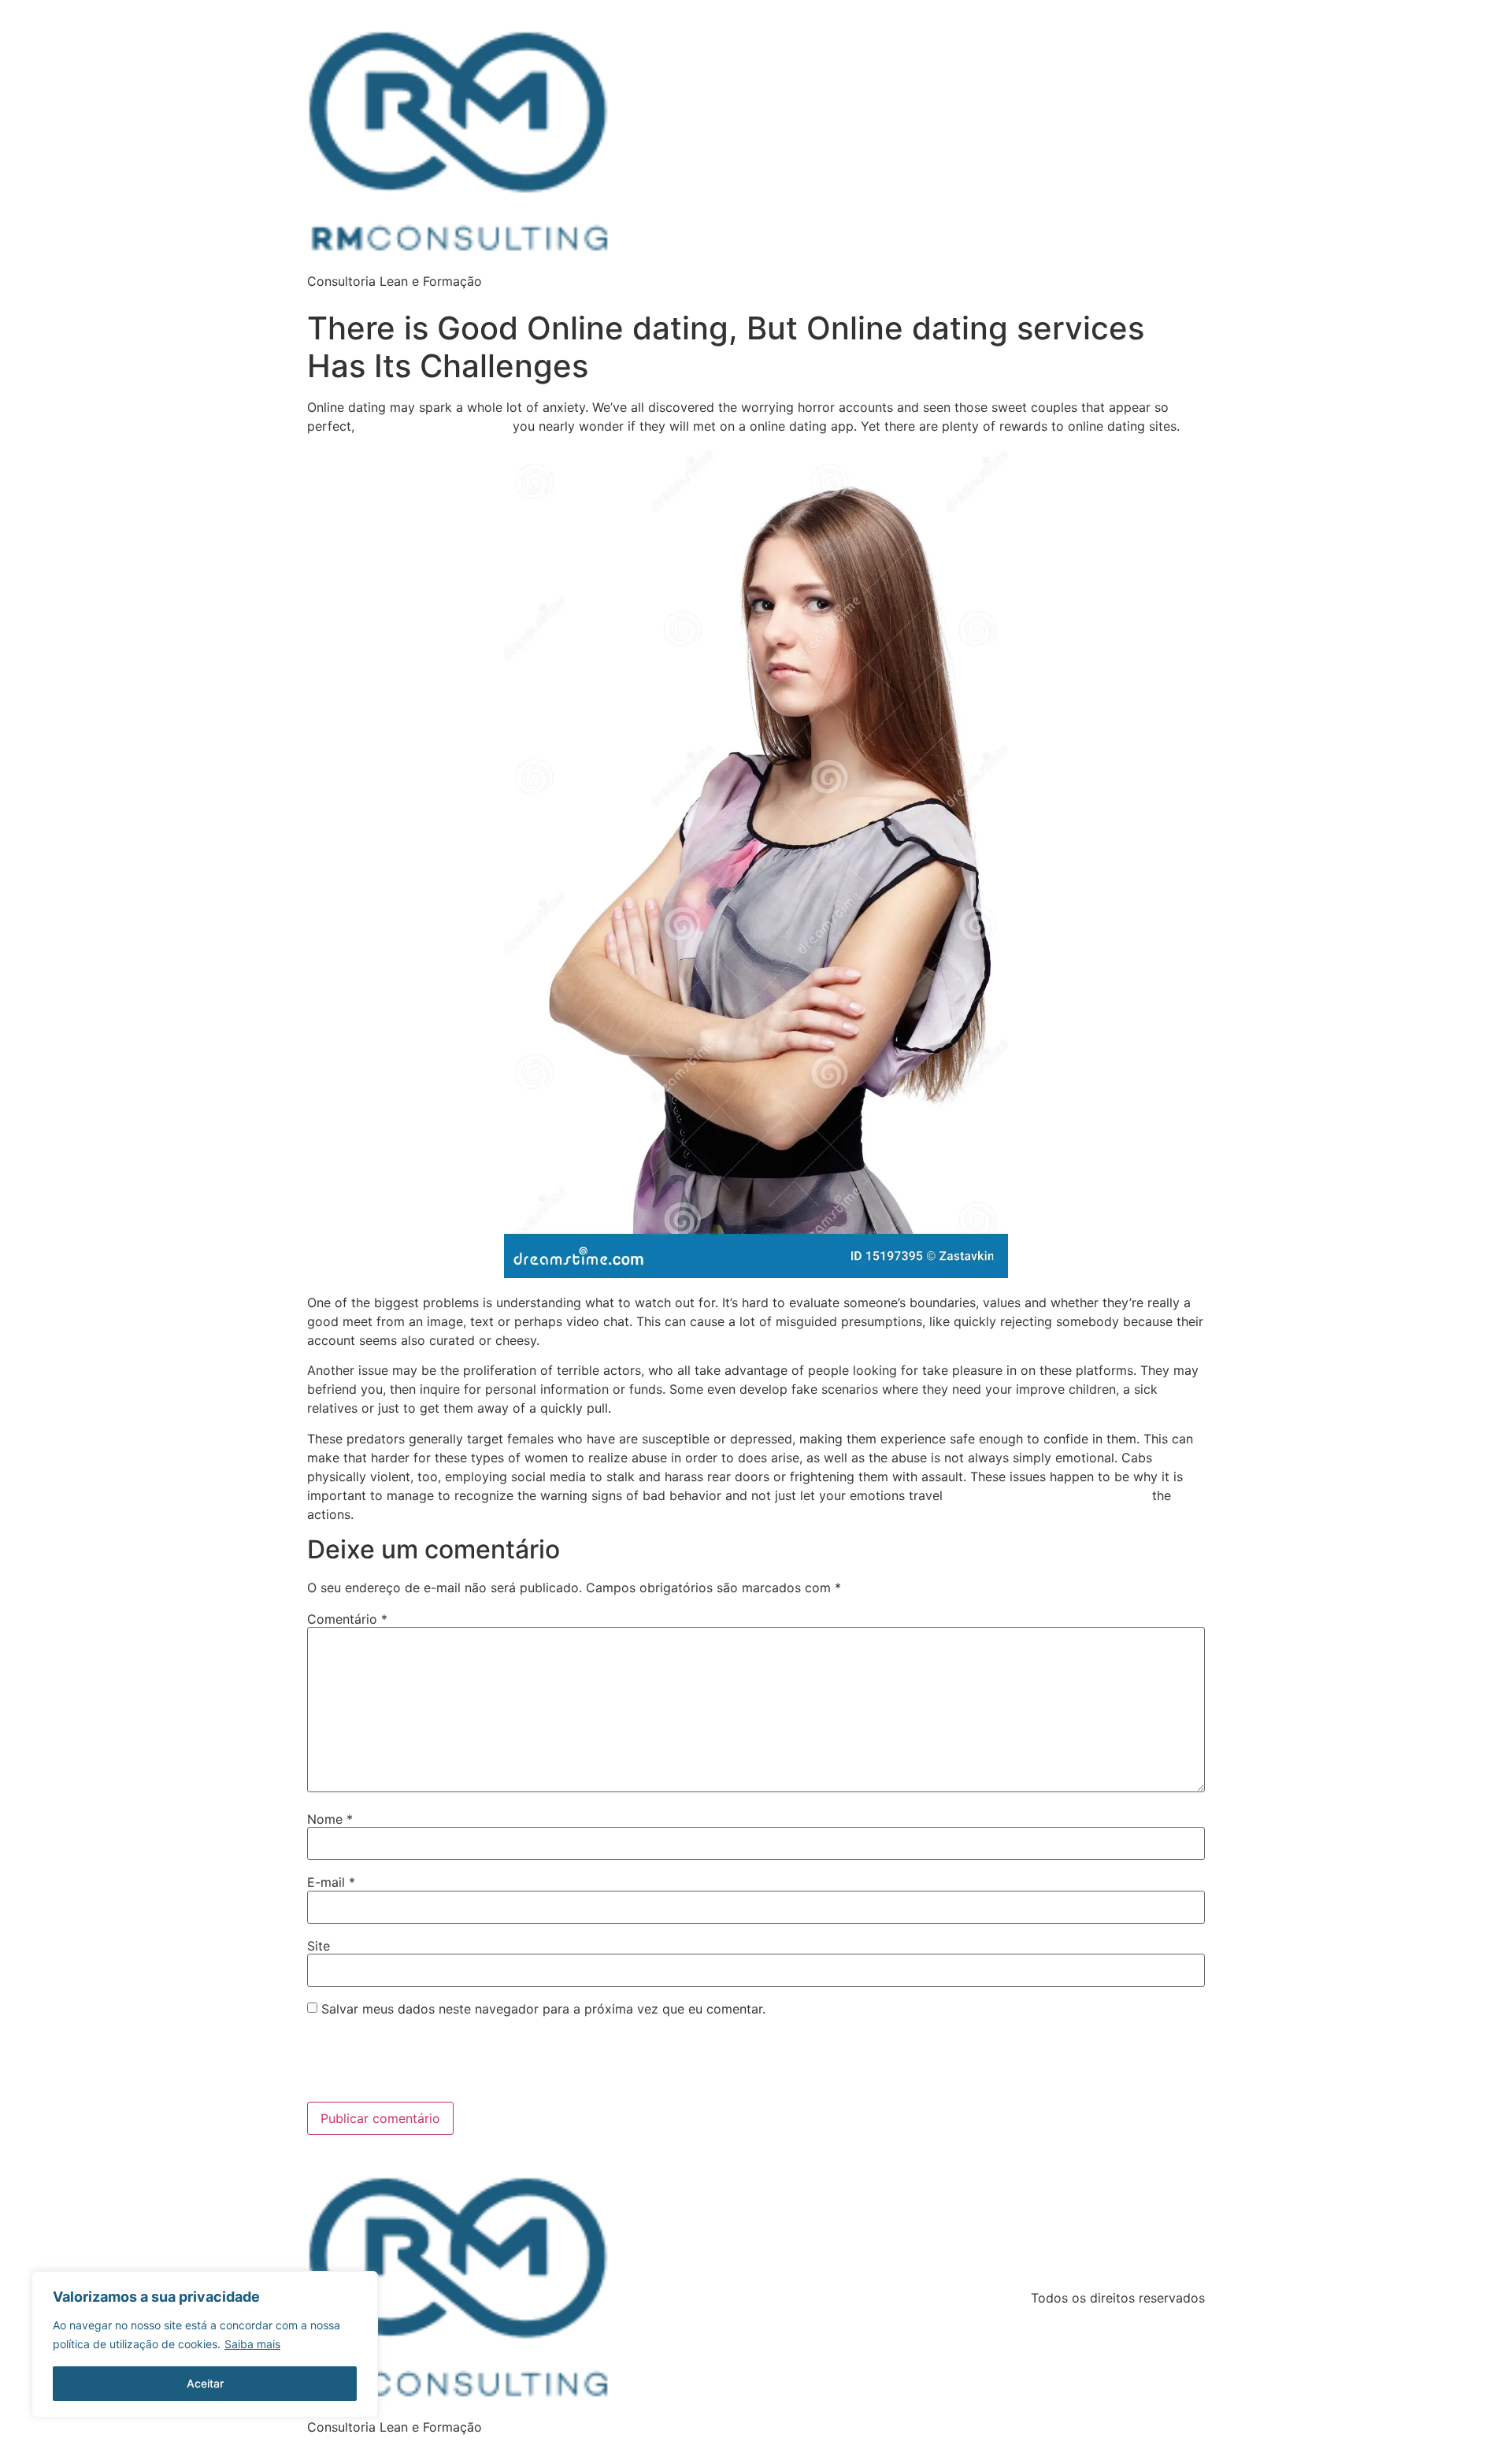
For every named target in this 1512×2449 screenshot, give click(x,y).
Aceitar (205, 2383)
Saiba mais (252, 2344)
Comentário (347, 1619)
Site (319, 1946)
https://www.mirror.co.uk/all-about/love (1047, 1496)
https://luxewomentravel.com (434, 426)
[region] (205, 2344)
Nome (330, 1819)
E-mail (331, 1882)
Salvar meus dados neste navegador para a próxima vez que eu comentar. (543, 2009)
